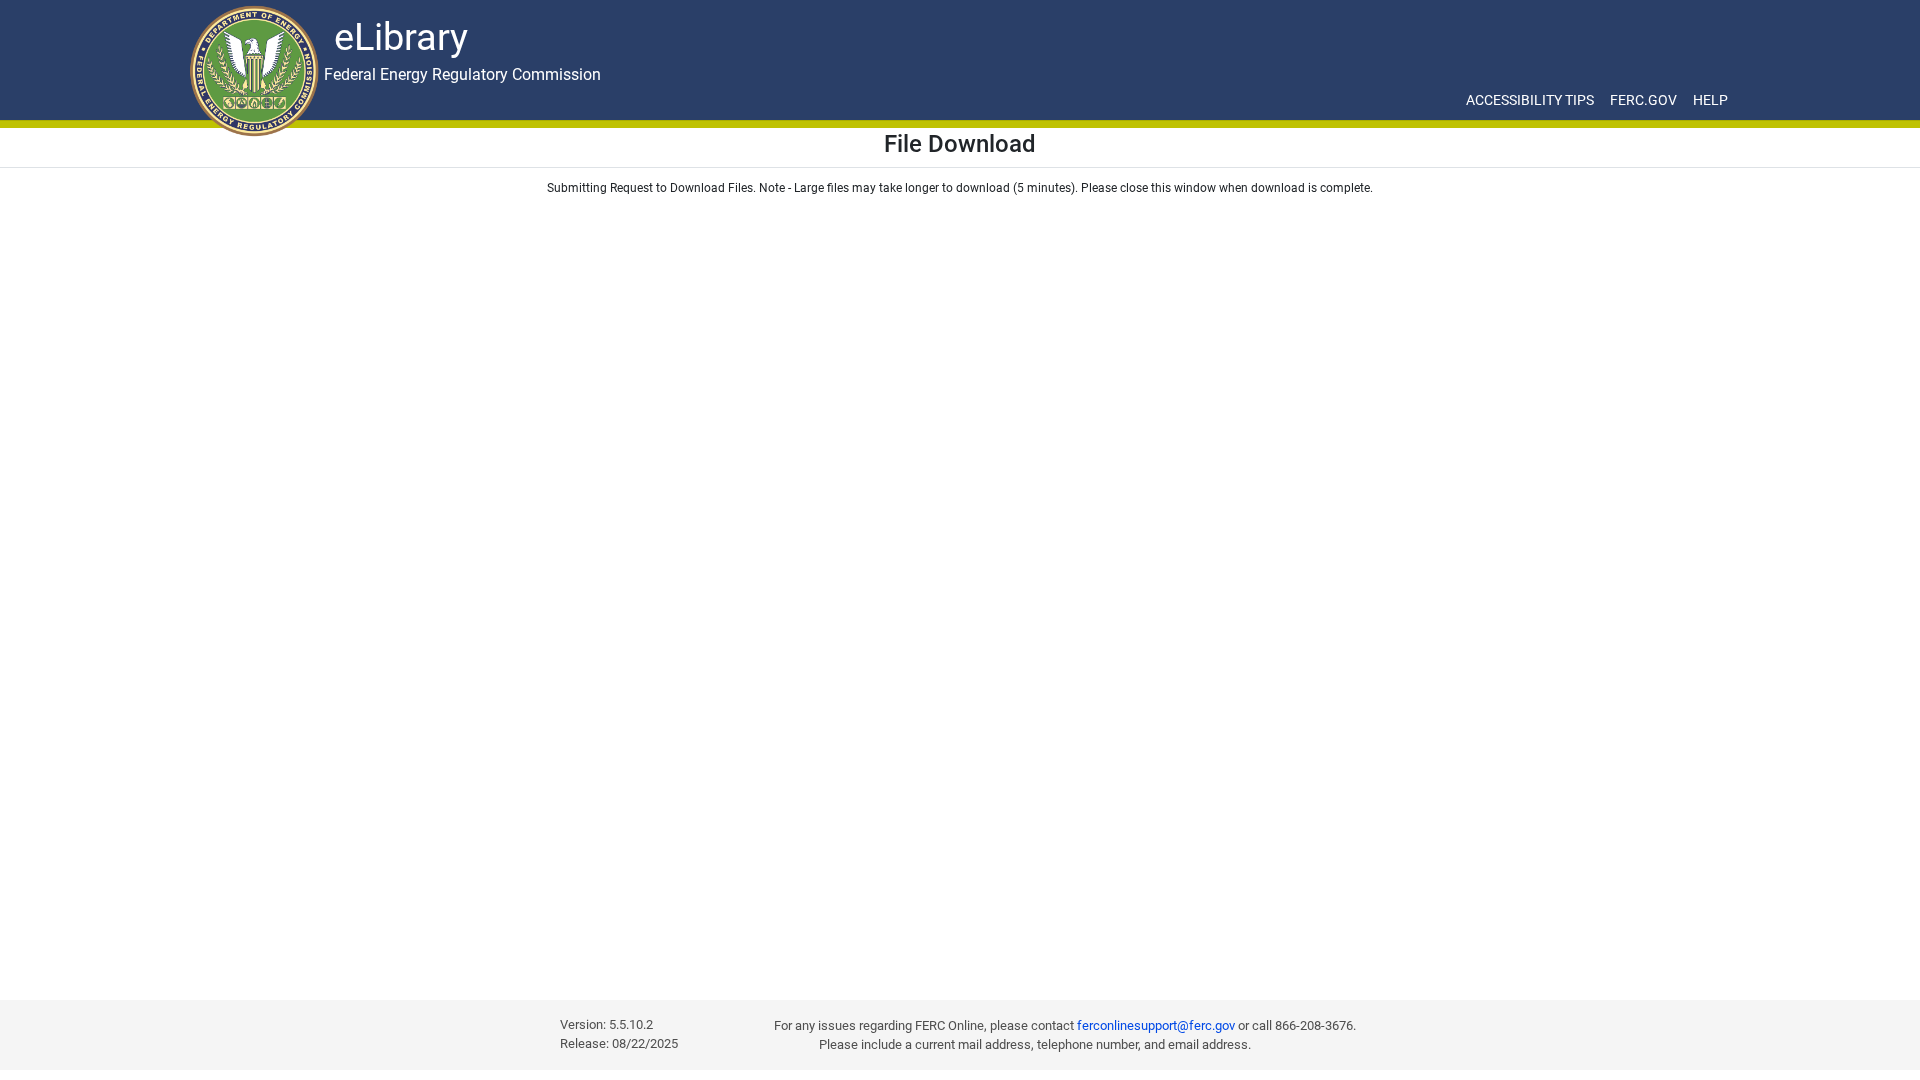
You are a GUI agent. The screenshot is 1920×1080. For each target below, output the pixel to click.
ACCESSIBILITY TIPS (1530, 100)
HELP (1710, 100)
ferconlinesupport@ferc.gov (1156, 1025)
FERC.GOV (1643, 100)
